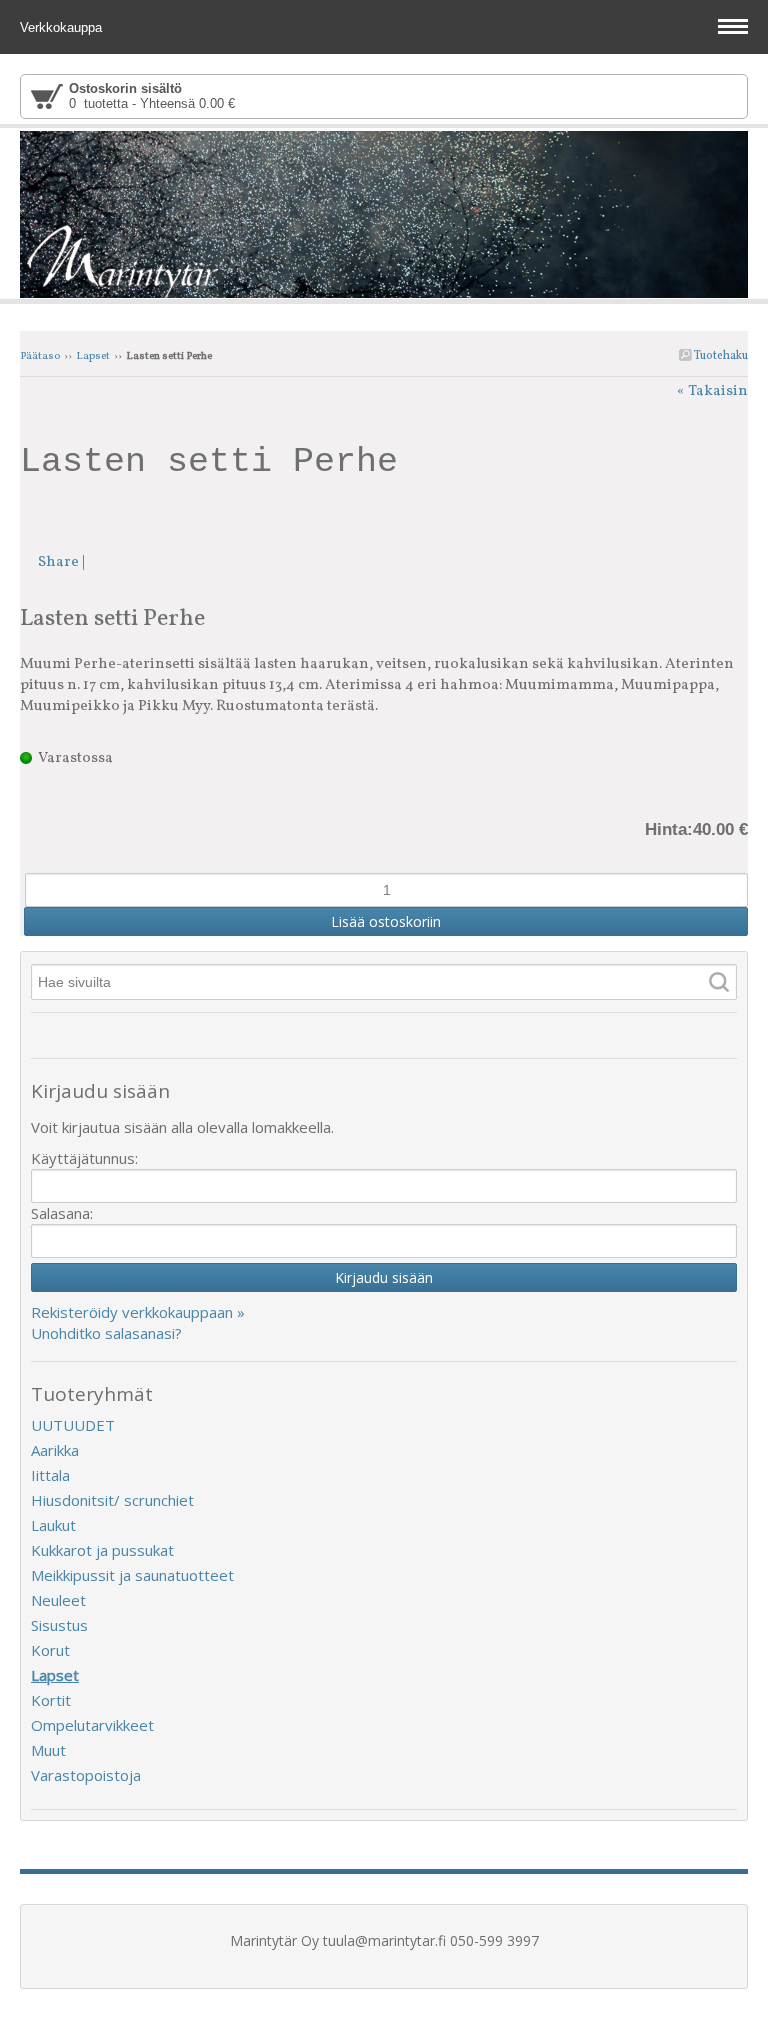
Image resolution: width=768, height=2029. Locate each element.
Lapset (93, 356)
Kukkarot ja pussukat (102, 1550)
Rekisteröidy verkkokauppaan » (138, 1312)
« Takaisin (712, 391)
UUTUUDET (73, 1425)
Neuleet (58, 1600)
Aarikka (55, 1450)
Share (58, 562)
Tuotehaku (720, 356)
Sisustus (59, 1625)
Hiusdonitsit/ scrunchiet (112, 1500)
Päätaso (40, 356)
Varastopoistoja (86, 1775)
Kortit (51, 1700)
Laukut (53, 1525)
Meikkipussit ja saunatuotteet (132, 1575)
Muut (48, 1750)
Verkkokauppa (63, 27)
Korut (50, 1650)
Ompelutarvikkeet (92, 1725)
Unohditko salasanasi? (106, 1333)
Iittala (50, 1475)
